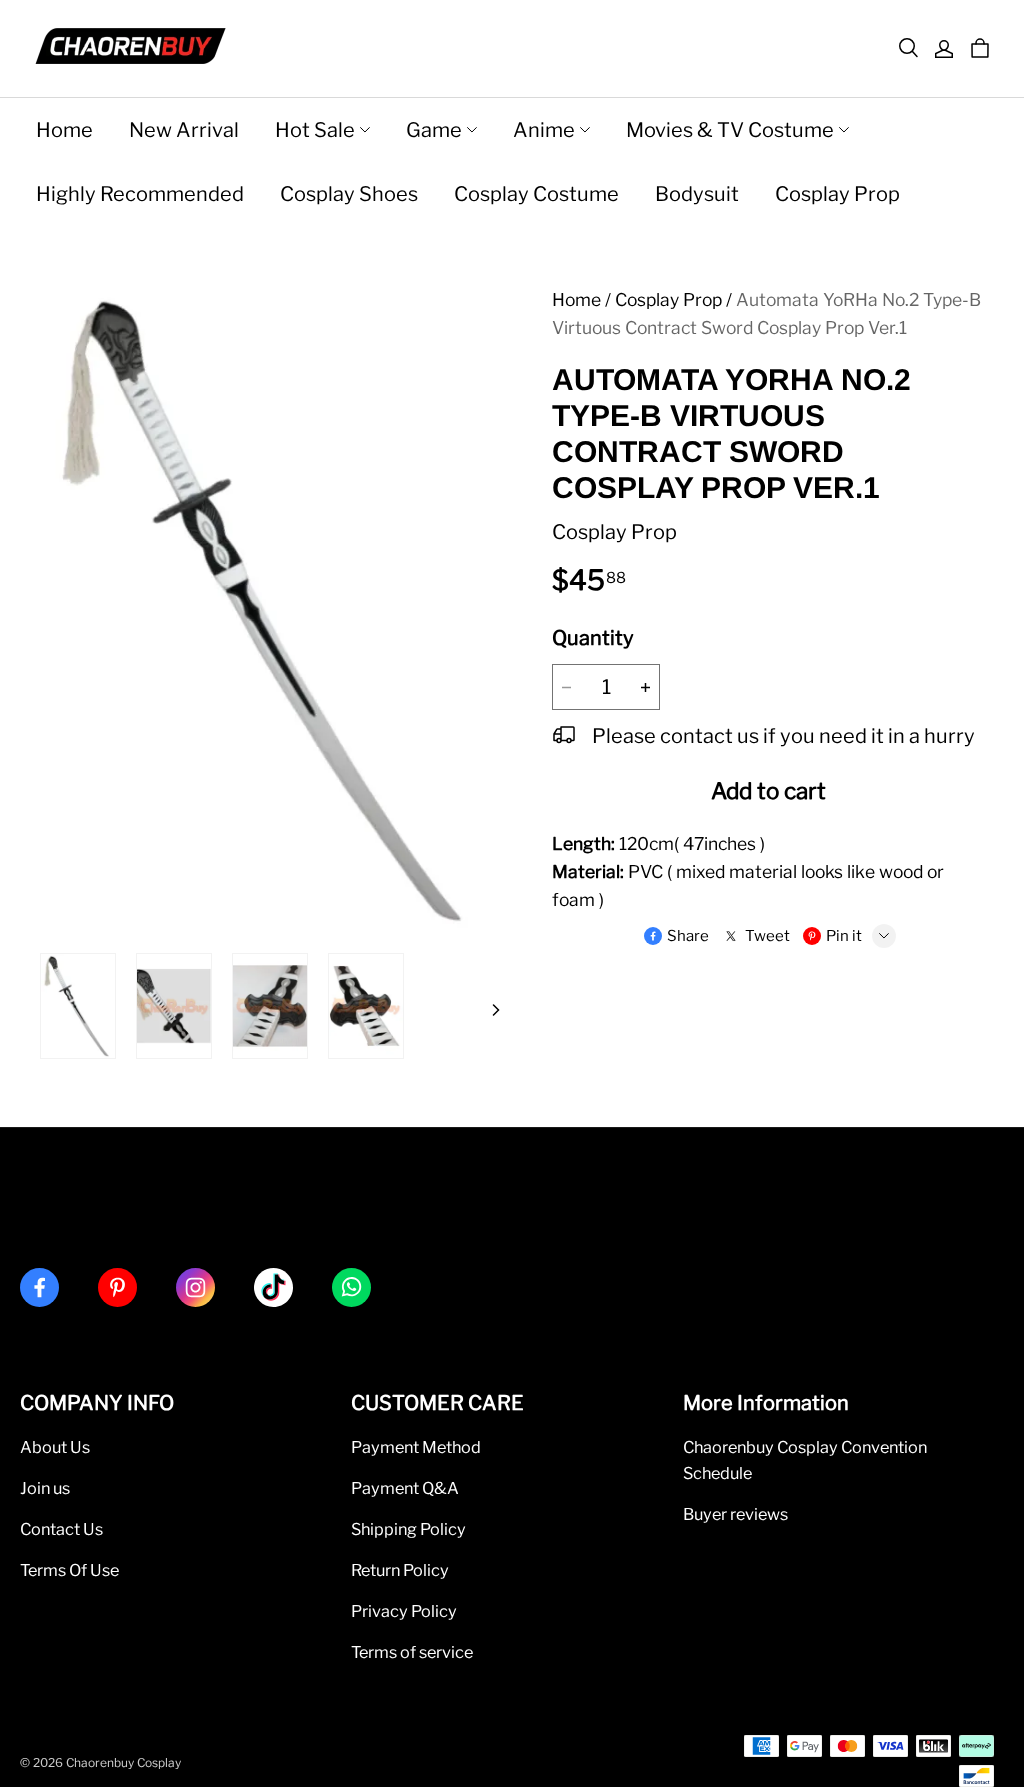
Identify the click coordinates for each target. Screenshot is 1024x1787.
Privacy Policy (404, 1611)
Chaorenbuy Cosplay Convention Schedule (805, 1460)
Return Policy (400, 1570)
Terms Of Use (69, 1570)
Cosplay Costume (536, 194)
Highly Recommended (140, 194)
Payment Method (416, 1447)
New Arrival (184, 130)
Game (434, 130)
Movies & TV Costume (730, 130)
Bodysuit (697, 194)
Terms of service (412, 1652)
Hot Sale (315, 130)
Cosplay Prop (837, 194)
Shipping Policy (408, 1529)
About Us (55, 1447)
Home (64, 130)
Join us (45, 1488)
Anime (544, 130)
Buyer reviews (735, 1514)
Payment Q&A (405, 1488)
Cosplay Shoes (349, 194)
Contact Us (61, 1529)
